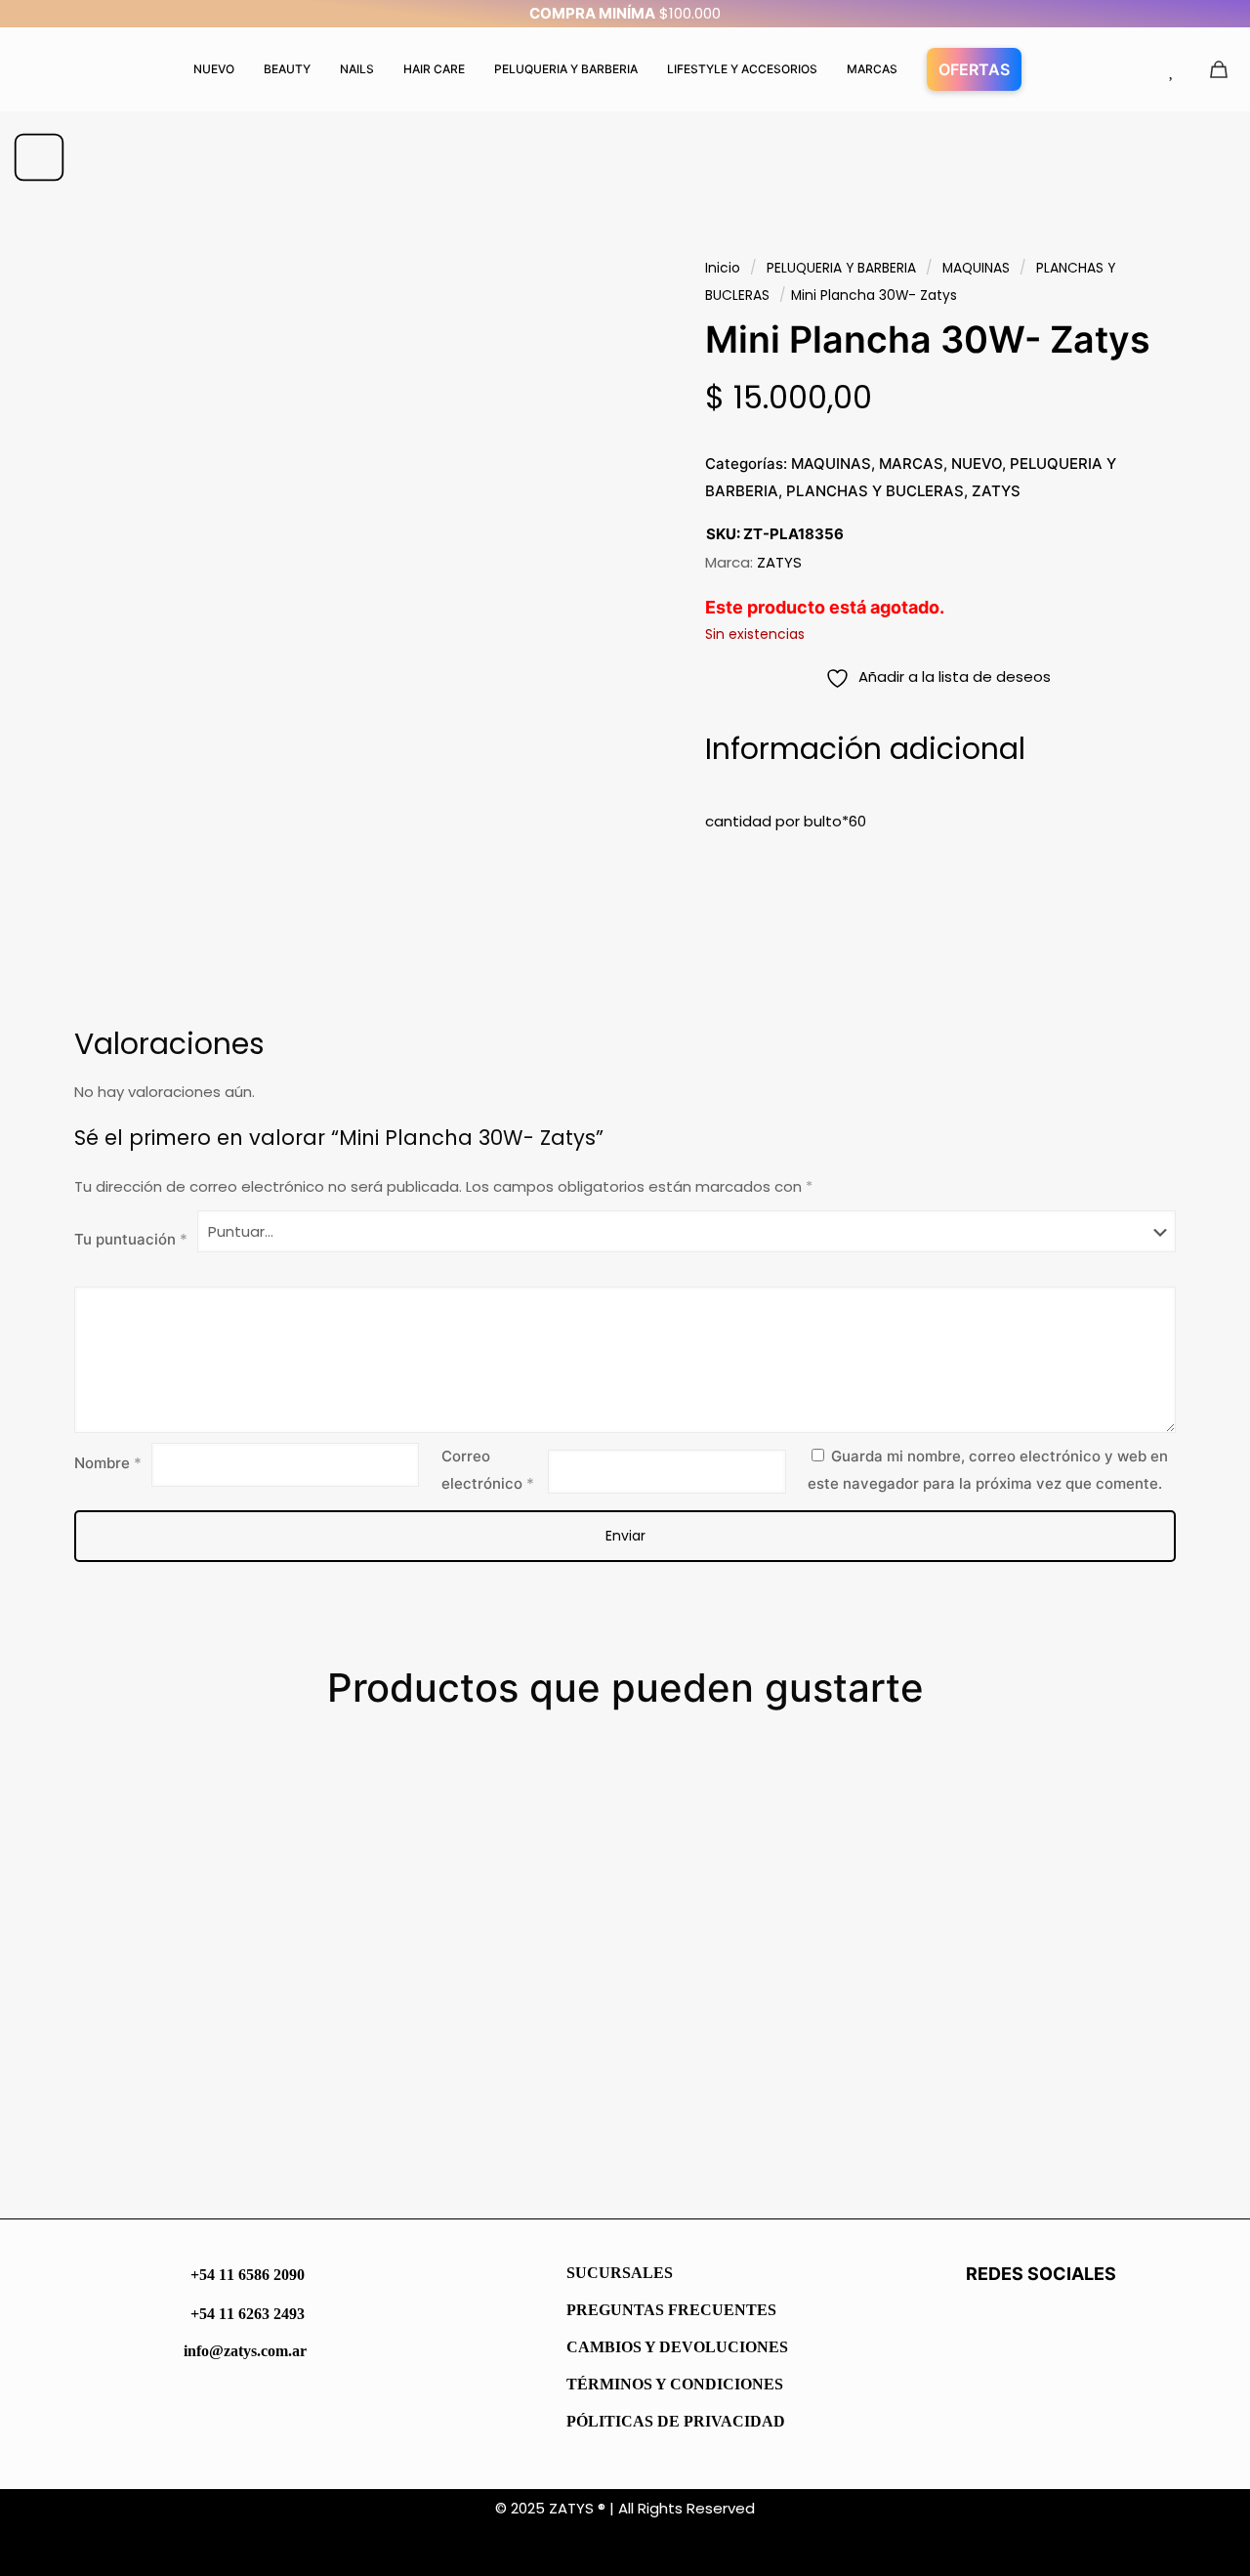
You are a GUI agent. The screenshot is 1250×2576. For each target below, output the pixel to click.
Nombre (108, 1463)
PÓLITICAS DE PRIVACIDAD (676, 2421)
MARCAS (911, 464)
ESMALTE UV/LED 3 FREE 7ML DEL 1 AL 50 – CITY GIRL (1079, 2127)
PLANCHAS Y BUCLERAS (875, 491)
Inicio (723, 268)
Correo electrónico (488, 1470)
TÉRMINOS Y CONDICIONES (675, 2384)
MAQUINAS (976, 268)
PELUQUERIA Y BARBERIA (841, 268)
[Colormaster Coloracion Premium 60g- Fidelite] (166, 1924)
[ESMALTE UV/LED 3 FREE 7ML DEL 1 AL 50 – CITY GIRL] (1085, 1924)
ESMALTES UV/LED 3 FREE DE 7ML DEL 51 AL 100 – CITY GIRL (765, 2127)
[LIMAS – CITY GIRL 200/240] (472, 1924)
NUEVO (977, 464)
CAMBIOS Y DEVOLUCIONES (677, 2347)
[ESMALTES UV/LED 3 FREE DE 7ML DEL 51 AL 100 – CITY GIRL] (778, 1924)
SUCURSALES (620, 2273)
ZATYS (996, 491)
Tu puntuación (131, 1239)
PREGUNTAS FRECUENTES (671, 2310)
